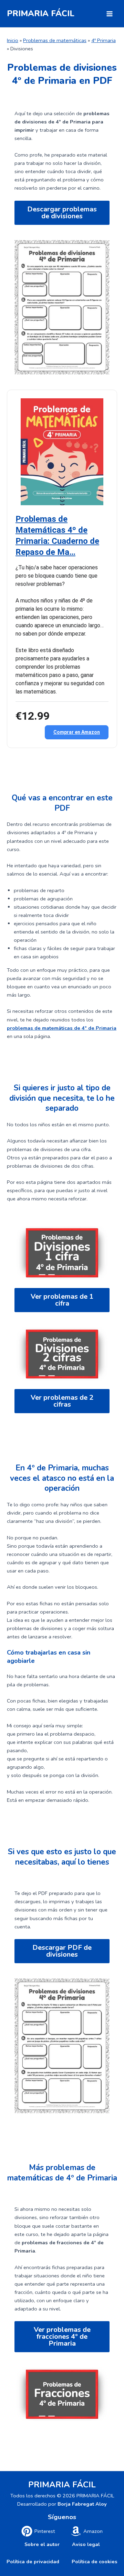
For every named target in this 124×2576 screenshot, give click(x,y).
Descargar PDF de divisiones (62, 1951)
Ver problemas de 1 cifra (62, 1300)
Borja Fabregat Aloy (82, 2504)
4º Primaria (104, 40)
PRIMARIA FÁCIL (41, 13)
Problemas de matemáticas (55, 40)
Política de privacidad (33, 2562)
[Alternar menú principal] (110, 14)
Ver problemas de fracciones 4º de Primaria (62, 2337)
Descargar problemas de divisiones (62, 213)
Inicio (13, 40)
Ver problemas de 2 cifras (62, 1401)
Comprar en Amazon (77, 732)
